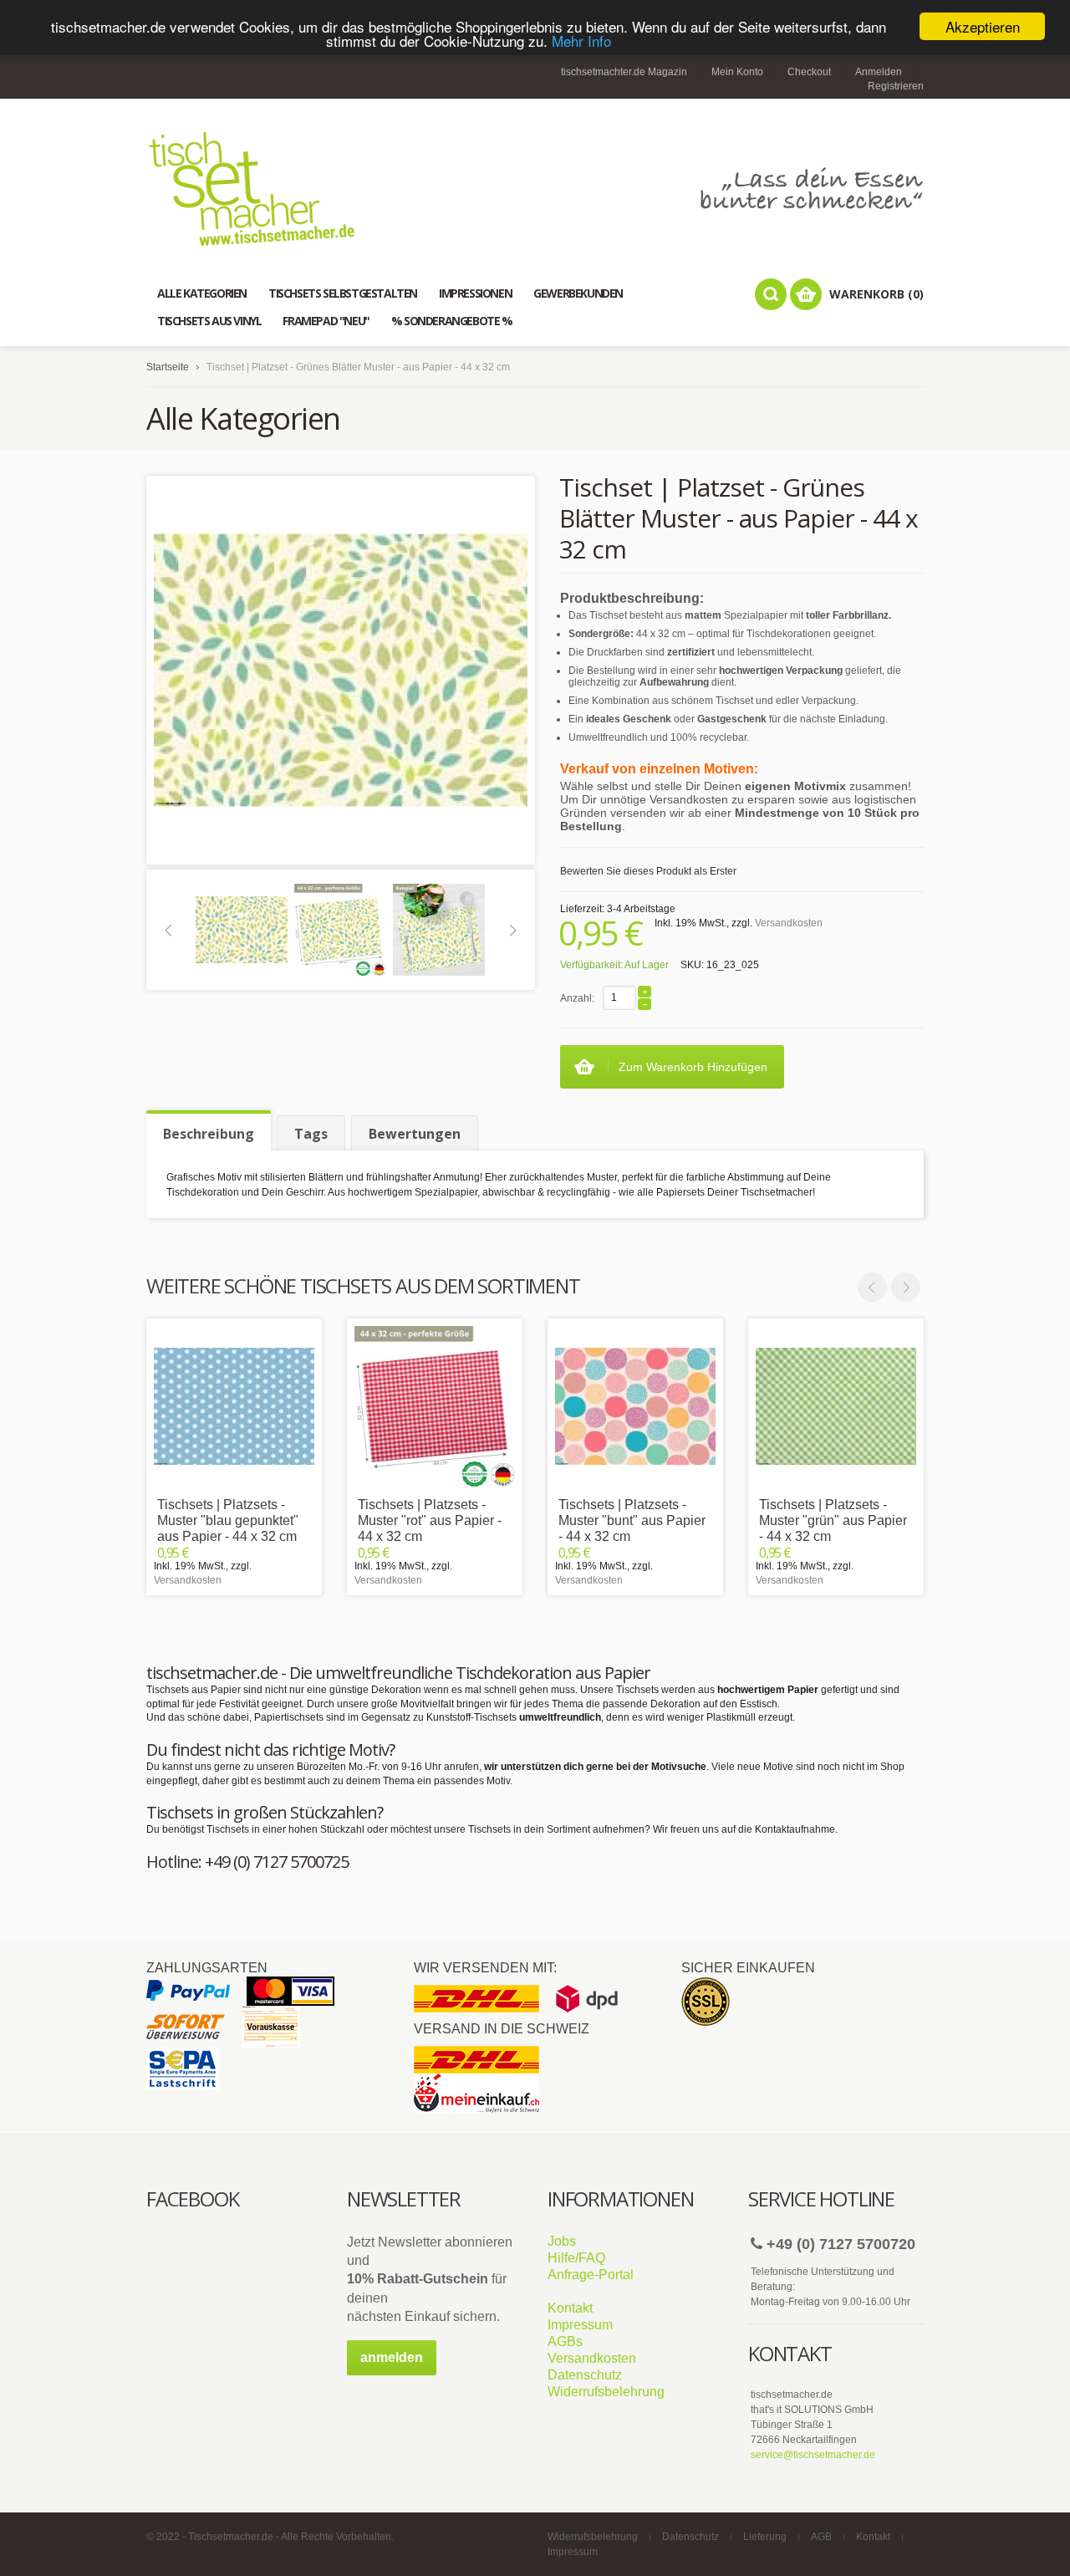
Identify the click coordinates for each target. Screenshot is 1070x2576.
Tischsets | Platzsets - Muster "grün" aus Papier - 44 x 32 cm (833, 1520)
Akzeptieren (983, 26)
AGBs (565, 2341)
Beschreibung (209, 1134)
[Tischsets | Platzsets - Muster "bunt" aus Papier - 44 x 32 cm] (635, 1406)
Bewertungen (415, 1134)
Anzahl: (577, 998)
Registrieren (896, 86)
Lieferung (765, 2537)
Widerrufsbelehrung (606, 2392)
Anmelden (879, 72)
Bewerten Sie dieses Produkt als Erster (648, 871)
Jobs (562, 2241)
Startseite (168, 367)
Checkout (809, 72)
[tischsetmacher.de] (535, 189)
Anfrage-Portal (591, 2275)
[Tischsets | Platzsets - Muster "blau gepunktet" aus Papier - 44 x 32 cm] (234, 1406)
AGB (821, 2537)
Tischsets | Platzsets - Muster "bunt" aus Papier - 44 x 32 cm (632, 1520)
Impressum (580, 2325)
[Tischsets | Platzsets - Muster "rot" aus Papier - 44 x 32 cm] (435, 1406)
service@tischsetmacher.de (813, 2455)
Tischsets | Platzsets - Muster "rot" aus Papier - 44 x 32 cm (430, 1520)
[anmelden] (392, 2372)
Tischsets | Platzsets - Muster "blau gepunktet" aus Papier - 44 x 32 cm (228, 1520)
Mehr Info (581, 41)
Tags (311, 1134)
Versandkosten (789, 923)
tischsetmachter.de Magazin (624, 72)
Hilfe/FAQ (576, 2258)
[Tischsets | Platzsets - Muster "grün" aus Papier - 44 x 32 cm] (836, 1406)
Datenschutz (585, 2375)
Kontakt (570, 2308)
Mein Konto (737, 72)
